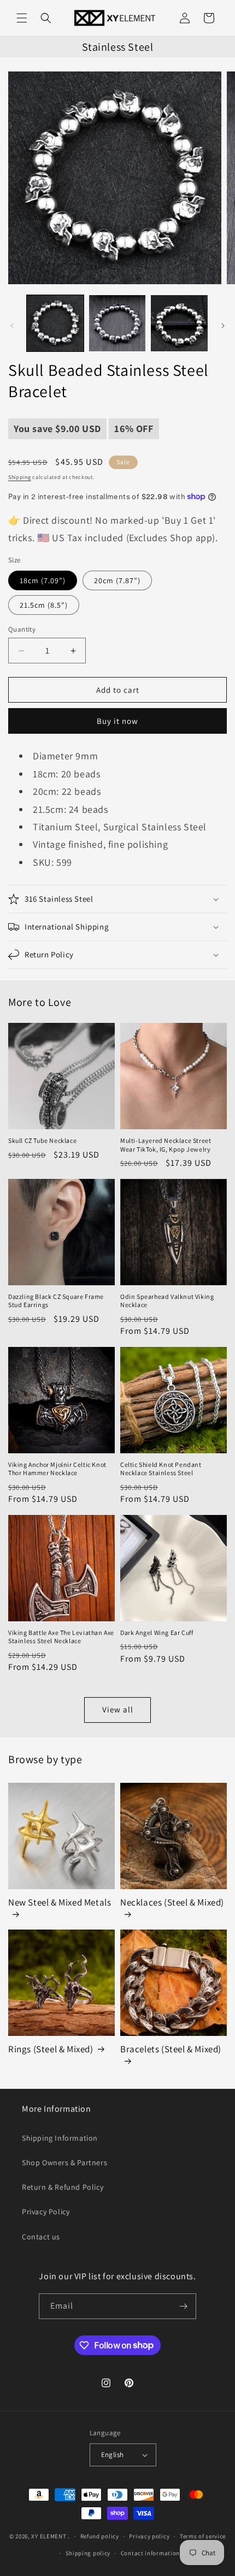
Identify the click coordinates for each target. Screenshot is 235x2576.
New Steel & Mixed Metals (60, 1902)
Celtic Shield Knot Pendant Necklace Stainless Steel (161, 1469)
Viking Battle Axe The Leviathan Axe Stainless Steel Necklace (61, 1637)
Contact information (150, 2553)
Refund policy (100, 2536)
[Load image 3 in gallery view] (179, 324)
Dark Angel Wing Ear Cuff (157, 1633)
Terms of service (203, 2536)
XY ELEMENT (49, 2536)
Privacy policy (149, 2536)
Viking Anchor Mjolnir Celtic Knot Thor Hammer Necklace (57, 1469)
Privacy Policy (46, 2212)
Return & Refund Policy (63, 2187)
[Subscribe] (184, 2306)
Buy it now (117, 721)
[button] (22, 18)
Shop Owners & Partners (64, 2162)
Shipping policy (88, 2553)
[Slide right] (223, 326)
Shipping (20, 477)
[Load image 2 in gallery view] (117, 324)
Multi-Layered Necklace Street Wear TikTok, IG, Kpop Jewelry (166, 1145)
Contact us (41, 2237)
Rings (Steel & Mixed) (51, 2049)
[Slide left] (12, 326)
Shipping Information (60, 2138)
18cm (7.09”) (43, 580)
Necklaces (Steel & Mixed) (172, 1902)
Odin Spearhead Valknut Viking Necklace (167, 1301)
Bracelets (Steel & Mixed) (171, 2049)
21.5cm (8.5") (44, 605)
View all (118, 1709)
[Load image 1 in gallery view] (55, 324)
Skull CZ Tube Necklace (42, 1140)
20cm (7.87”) (117, 580)
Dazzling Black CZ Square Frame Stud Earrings (56, 1301)
